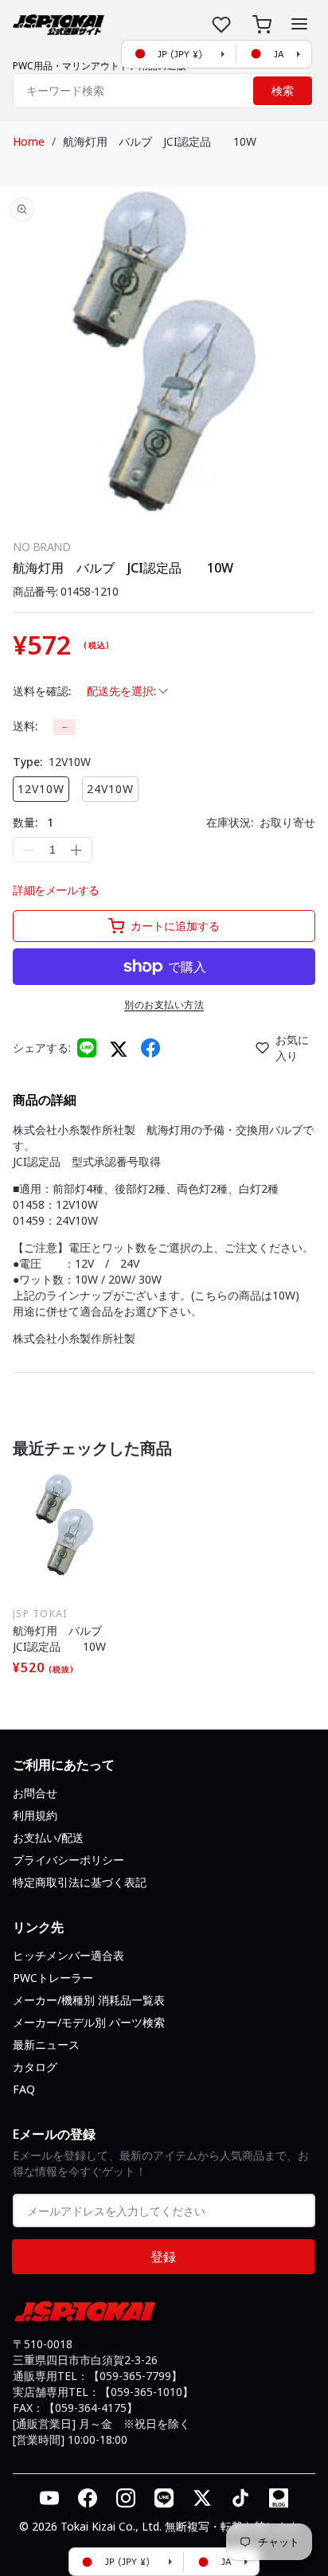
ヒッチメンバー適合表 (68, 1955)
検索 (283, 91)
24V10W (110, 789)
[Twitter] (119, 1048)
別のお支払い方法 (164, 1005)
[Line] (87, 1048)
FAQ (24, 2089)
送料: (25, 726)
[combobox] (164, 91)
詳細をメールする (56, 890)
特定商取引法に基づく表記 (80, 1882)
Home (29, 141)
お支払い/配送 (48, 1837)
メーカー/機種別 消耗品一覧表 (89, 2000)
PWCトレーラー (53, 1978)
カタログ (35, 2067)
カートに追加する (175, 926)
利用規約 (35, 1815)
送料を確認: (42, 691)
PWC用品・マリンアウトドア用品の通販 (100, 66)
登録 (163, 2257)
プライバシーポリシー (68, 1860)
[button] (299, 24)
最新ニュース (46, 2044)
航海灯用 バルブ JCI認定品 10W (160, 141)
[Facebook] (150, 1048)
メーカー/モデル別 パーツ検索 (89, 2022)
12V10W (41, 789)
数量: (33, 822)
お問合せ (35, 1793)
